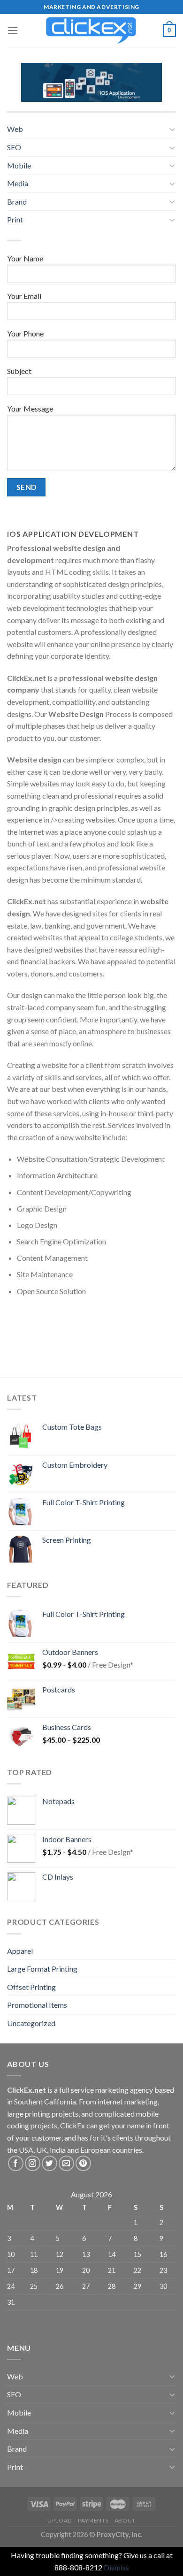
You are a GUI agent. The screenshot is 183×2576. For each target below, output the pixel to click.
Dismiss (116, 2567)
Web (15, 129)
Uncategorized (31, 2023)
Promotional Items (37, 2005)
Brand (17, 202)
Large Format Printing (42, 1969)
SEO (14, 147)
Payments (93, 2520)
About (125, 2520)
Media (18, 183)
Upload (60, 2520)
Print (15, 219)
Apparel (20, 1951)
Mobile (19, 165)
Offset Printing (31, 1987)
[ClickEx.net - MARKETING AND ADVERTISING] (91, 30)
